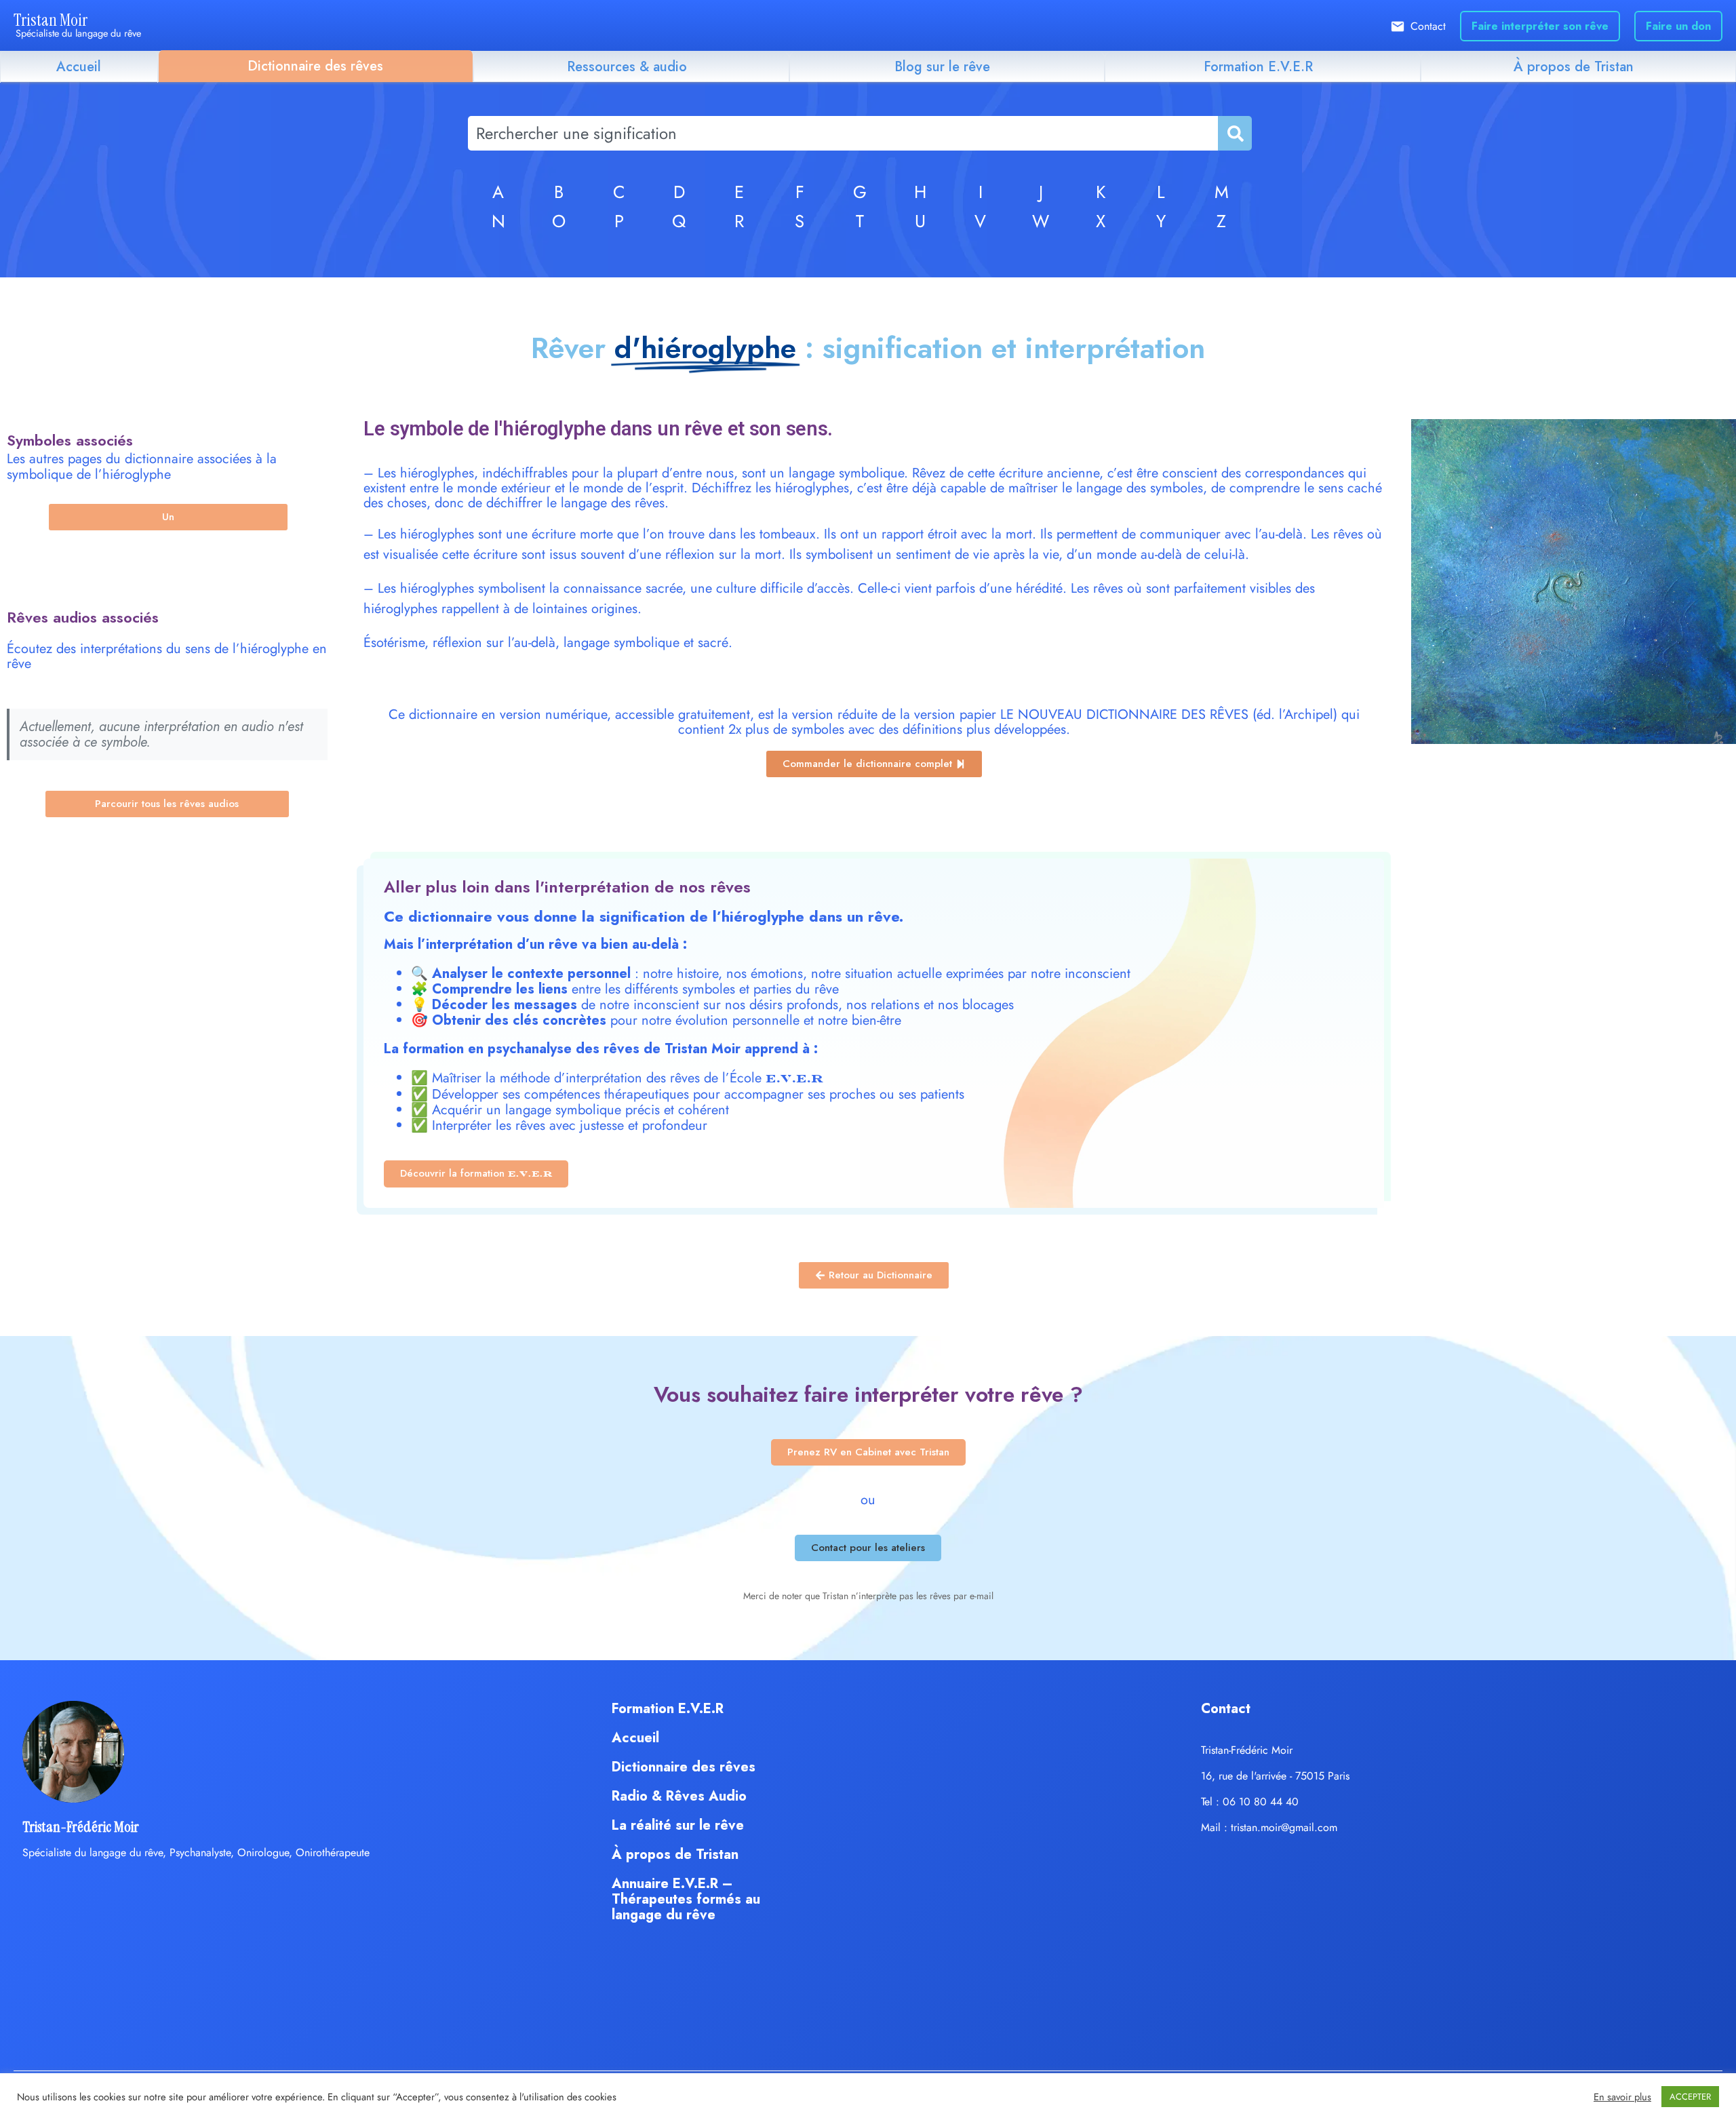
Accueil (79, 67)
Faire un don (1678, 26)
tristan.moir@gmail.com (1284, 1827)
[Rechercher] (1234, 133)
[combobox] (843, 133)
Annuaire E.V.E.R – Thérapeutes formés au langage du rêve (686, 1899)
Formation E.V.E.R (1258, 67)
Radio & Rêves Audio (679, 1796)
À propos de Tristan (1574, 67)
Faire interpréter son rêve (1540, 26)
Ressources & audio (627, 67)
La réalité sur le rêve (678, 1825)
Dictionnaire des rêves (315, 66)
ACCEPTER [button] (1690, 2097)
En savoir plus (1622, 2097)
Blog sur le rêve (942, 67)
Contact (1428, 26)
